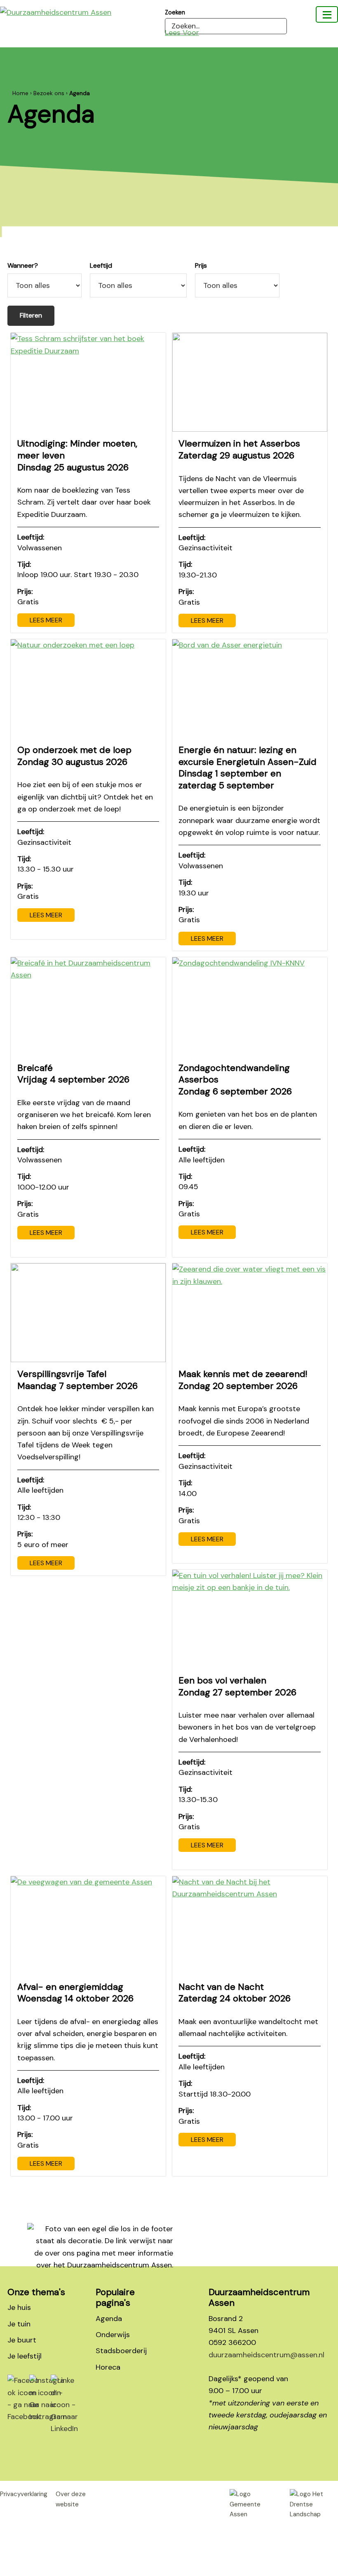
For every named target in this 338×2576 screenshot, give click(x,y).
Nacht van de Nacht (235, 1993)
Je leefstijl (25, 2356)
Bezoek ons (49, 93)
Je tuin (19, 2324)
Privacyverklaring (24, 2494)
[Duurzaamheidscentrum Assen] (327, 14)
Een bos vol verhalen (237, 1686)
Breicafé (73, 1074)
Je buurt (22, 2340)
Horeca (108, 2367)
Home (20, 93)
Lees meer (46, 620)
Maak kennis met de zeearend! (243, 1380)
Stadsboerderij (121, 2351)
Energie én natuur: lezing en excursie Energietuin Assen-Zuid (248, 768)
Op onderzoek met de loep (74, 756)
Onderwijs (113, 2335)
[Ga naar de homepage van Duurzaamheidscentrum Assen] (82, 12)
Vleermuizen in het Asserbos (239, 449)
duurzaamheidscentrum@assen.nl (266, 2355)
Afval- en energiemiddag (75, 1993)
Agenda (109, 2319)
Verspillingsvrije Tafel (77, 1380)
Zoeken (175, 12)
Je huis (19, 2307)
